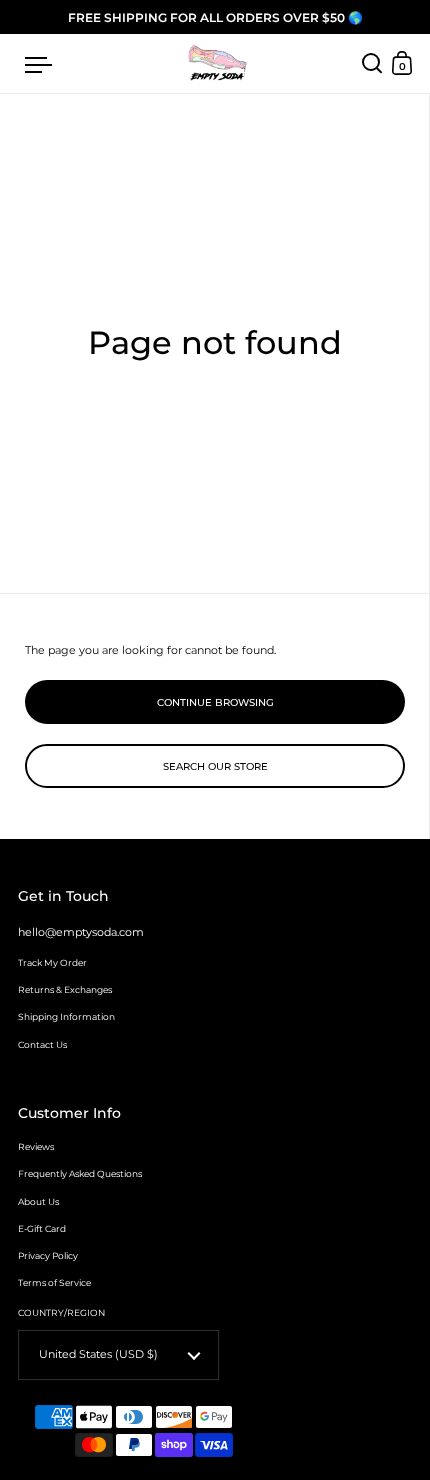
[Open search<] (372, 63)
